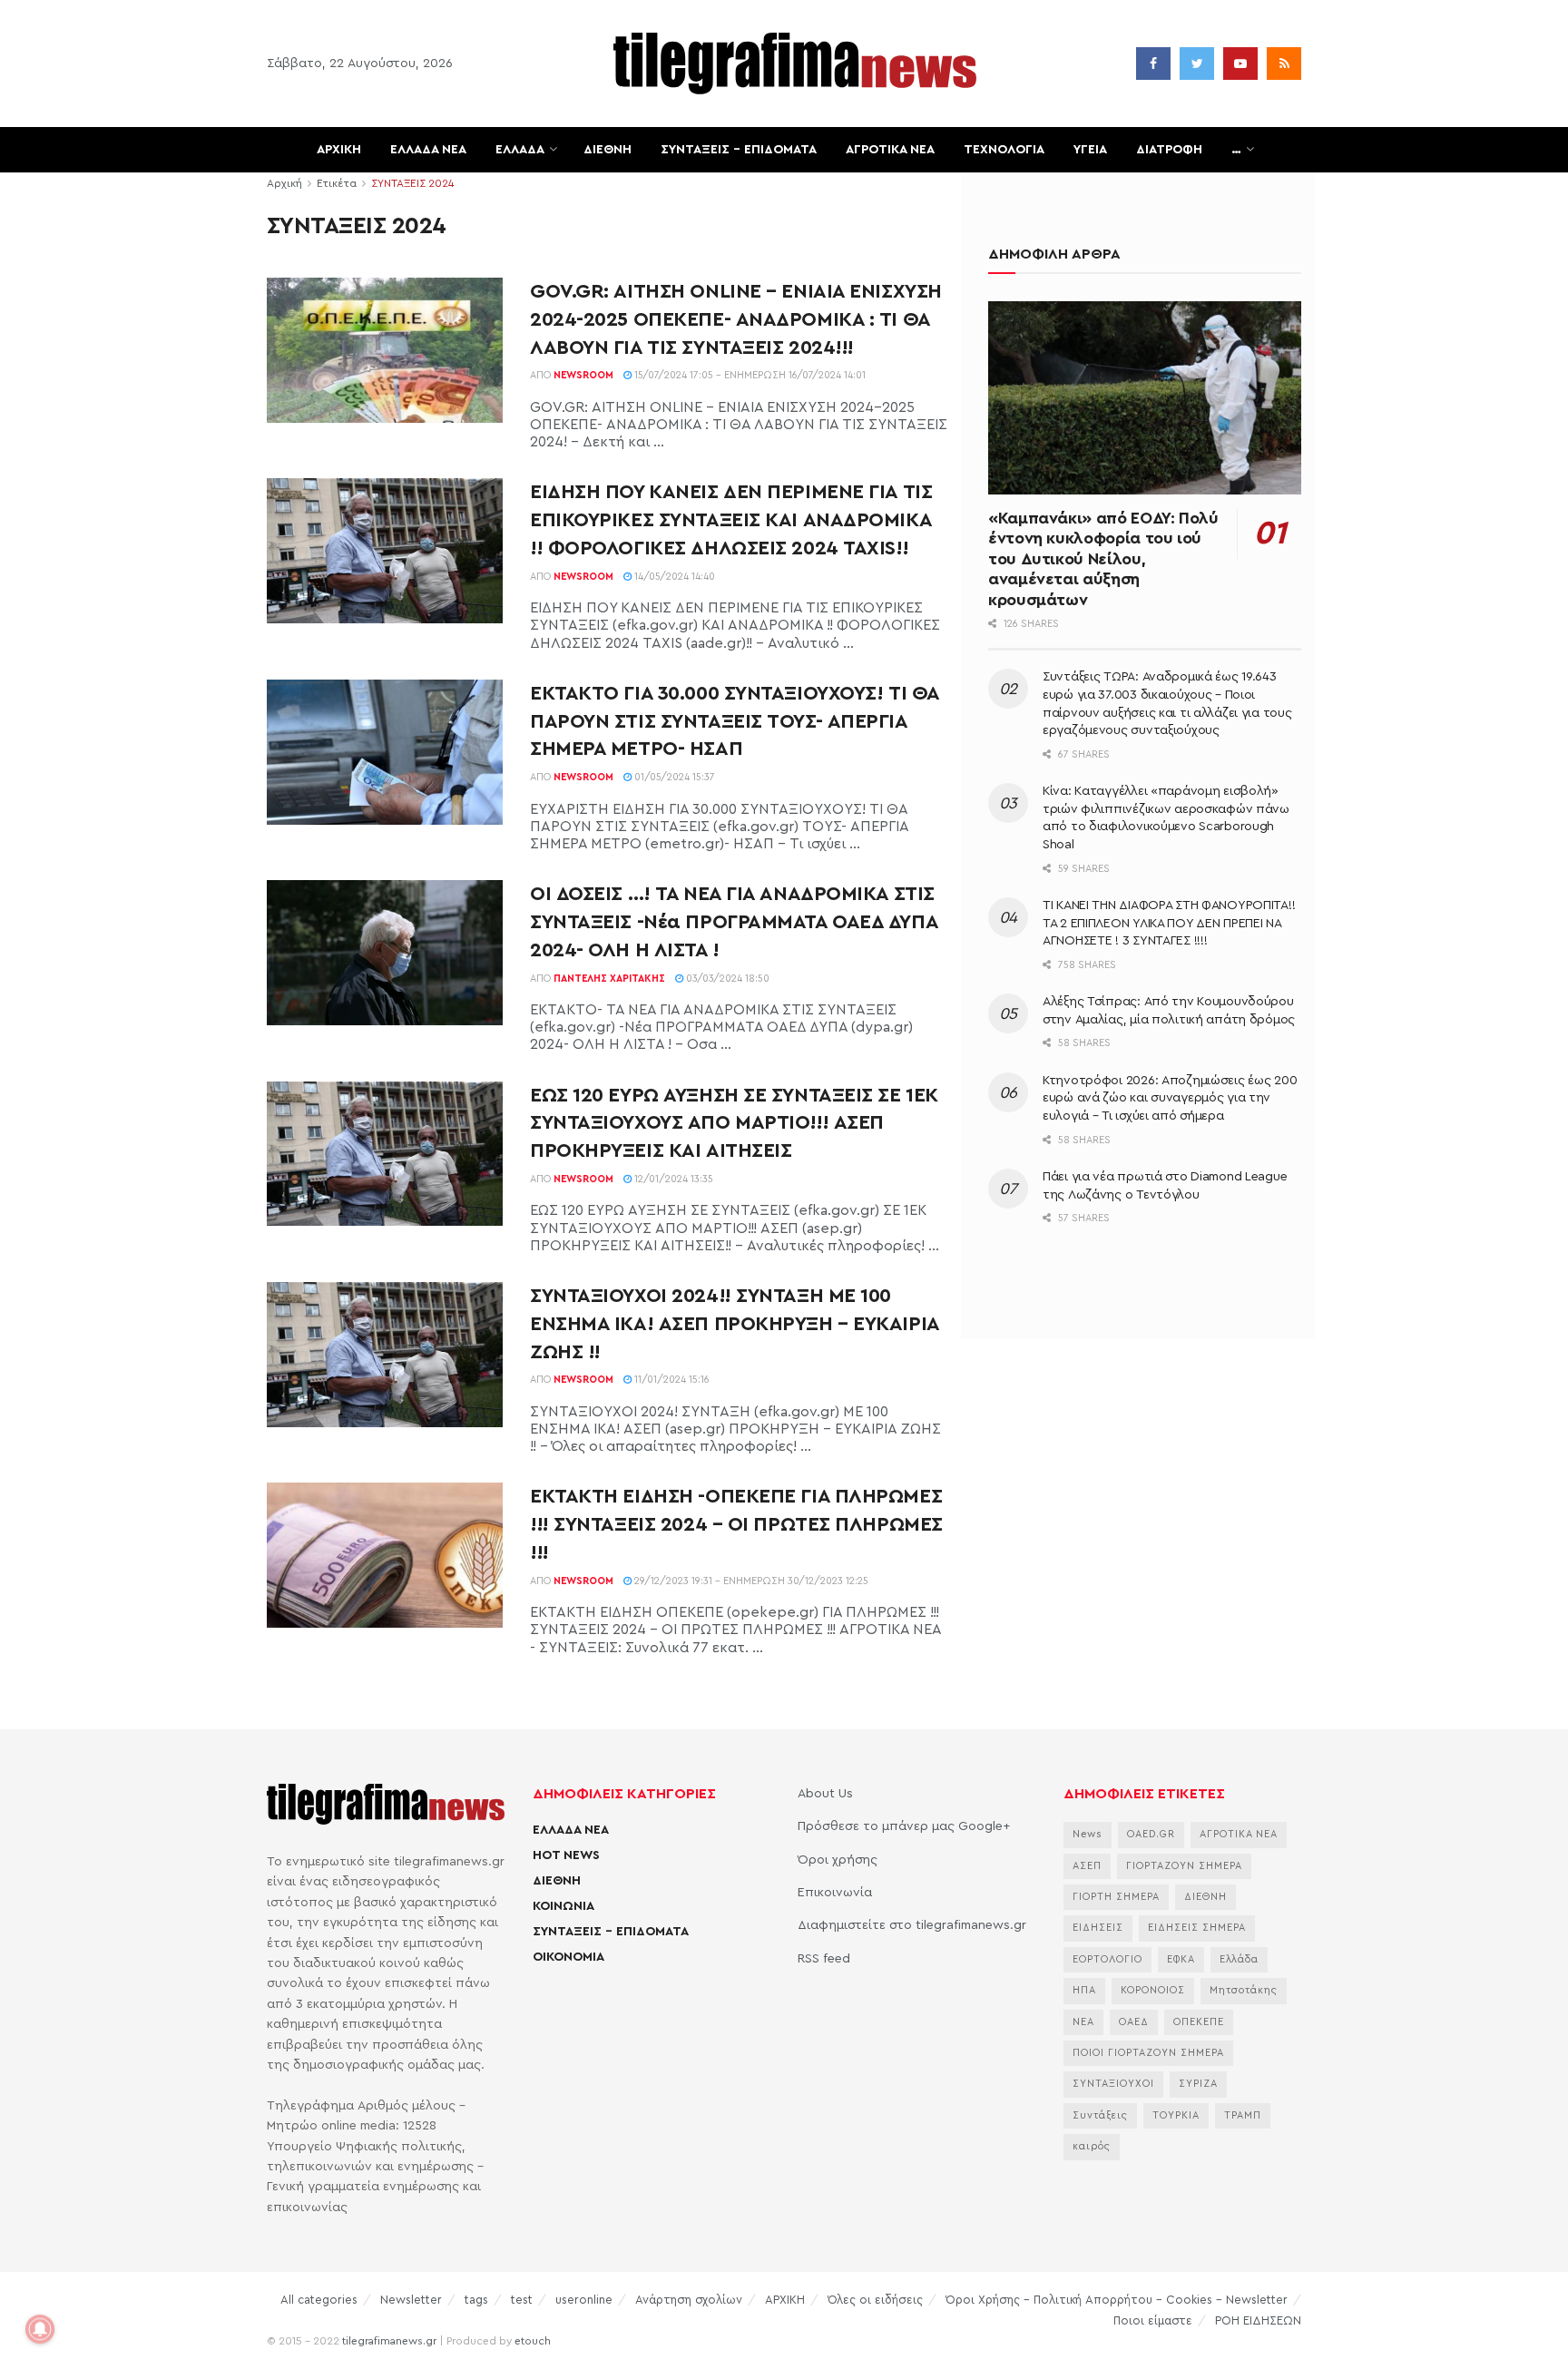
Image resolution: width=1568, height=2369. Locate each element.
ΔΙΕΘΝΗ (608, 150)
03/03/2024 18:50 (726, 979)
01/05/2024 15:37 (673, 777)
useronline (584, 2300)
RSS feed (824, 1959)
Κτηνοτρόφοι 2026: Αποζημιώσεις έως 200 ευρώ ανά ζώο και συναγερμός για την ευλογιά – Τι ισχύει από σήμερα (1170, 1098)
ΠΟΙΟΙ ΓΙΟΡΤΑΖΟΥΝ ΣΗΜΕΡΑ (1148, 2053)
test (522, 2300)
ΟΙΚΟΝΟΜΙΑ (568, 1957)
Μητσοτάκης (1244, 1990)
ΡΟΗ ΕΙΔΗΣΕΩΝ (1258, 2320)
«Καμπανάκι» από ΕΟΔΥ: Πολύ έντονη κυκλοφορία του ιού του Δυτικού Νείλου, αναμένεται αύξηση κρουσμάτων (1103, 559)
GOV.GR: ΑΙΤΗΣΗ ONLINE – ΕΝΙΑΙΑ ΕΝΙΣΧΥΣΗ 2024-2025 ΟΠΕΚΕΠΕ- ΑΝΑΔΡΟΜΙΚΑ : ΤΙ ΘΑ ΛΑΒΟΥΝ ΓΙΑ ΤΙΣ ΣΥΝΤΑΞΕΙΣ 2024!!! (736, 319)
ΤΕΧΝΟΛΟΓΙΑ (1004, 150)
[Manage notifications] (40, 2329)
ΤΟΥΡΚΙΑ (1176, 2115)
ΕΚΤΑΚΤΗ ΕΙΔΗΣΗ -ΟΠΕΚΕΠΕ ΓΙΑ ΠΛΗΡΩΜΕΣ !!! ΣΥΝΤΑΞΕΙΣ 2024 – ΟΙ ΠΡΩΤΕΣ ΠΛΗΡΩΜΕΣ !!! (736, 1524)
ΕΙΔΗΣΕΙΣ (1098, 1928)
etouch (533, 2341)
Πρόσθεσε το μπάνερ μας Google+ (904, 1826)
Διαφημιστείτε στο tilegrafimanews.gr (912, 1925)
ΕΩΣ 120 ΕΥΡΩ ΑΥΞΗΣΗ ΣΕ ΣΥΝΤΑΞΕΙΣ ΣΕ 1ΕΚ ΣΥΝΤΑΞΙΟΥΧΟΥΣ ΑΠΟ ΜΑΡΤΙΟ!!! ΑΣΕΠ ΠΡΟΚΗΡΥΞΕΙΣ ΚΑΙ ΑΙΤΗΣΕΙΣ (734, 1123)
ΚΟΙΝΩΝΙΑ (563, 1906)
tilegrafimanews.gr (389, 2341)
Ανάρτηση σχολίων (689, 2300)
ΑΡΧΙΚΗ (339, 150)
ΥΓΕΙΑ (1090, 150)
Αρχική (284, 183)
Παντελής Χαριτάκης (609, 979)
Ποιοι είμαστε (1153, 2320)
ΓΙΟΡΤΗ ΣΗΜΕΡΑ (1116, 1897)
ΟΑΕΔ (1134, 2022)
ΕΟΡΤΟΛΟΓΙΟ (1107, 1959)
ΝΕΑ (1083, 2022)
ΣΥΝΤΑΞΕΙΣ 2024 (412, 183)
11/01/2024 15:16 (671, 1380)
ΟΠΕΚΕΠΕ (1199, 2022)
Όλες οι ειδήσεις (875, 2300)
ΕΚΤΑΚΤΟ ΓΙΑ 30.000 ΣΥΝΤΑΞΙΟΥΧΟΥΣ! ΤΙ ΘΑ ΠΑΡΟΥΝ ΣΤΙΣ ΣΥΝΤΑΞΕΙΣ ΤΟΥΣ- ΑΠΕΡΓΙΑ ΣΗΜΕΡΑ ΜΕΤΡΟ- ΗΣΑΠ (735, 721)
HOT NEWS (566, 1855)
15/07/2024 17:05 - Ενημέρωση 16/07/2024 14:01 (749, 375)
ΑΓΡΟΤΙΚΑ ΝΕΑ (890, 150)
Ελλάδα (1239, 1959)
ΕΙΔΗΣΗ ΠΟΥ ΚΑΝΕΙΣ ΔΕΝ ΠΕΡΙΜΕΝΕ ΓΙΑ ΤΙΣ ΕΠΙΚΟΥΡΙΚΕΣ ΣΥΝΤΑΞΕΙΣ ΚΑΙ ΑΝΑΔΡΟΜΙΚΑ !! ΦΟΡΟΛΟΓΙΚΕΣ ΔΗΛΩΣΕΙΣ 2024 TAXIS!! (731, 520)
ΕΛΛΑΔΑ (520, 150)
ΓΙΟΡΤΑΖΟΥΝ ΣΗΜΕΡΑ (1184, 1866)
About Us (825, 1794)
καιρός (1092, 2146)
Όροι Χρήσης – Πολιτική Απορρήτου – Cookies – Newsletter (1117, 2300)
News (1088, 1834)
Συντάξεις (1100, 2115)
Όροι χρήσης (838, 1860)
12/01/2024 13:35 (672, 1179)
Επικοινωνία (835, 1893)
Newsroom (583, 375)
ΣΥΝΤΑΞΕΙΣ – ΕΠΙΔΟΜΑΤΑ (739, 150)
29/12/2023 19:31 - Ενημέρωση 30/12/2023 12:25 (750, 1581)
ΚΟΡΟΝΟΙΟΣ (1153, 1990)
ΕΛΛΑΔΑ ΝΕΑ (428, 150)
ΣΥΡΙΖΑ (1198, 2084)
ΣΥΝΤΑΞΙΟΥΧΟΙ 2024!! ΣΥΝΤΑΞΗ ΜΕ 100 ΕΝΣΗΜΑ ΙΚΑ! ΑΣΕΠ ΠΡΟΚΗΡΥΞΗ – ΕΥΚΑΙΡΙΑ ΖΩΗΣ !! (735, 1324)
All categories (319, 2300)
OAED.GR (1151, 1834)
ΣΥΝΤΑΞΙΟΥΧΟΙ (1113, 2084)
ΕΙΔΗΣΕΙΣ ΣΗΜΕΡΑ (1197, 1928)
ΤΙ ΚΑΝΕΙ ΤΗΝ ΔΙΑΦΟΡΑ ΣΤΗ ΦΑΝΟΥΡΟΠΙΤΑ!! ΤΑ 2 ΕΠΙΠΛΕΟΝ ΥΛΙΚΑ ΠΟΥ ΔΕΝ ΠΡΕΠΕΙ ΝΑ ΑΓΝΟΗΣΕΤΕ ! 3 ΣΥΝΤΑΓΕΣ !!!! (1169, 923)
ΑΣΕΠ (1087, 1866)
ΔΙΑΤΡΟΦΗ (1169, 150)
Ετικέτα (337, 183)
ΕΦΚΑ (1181, 1959)
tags (476, 2300)
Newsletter (411, 2300)
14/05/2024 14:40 (673, 577)
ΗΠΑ (1084, 1990)
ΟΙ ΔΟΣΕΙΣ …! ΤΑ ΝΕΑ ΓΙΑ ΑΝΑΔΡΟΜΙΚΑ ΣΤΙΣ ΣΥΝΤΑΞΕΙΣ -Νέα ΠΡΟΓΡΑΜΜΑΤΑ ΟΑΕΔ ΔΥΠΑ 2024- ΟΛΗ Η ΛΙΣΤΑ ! (734, 922)
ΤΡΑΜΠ (1243, 2115)
